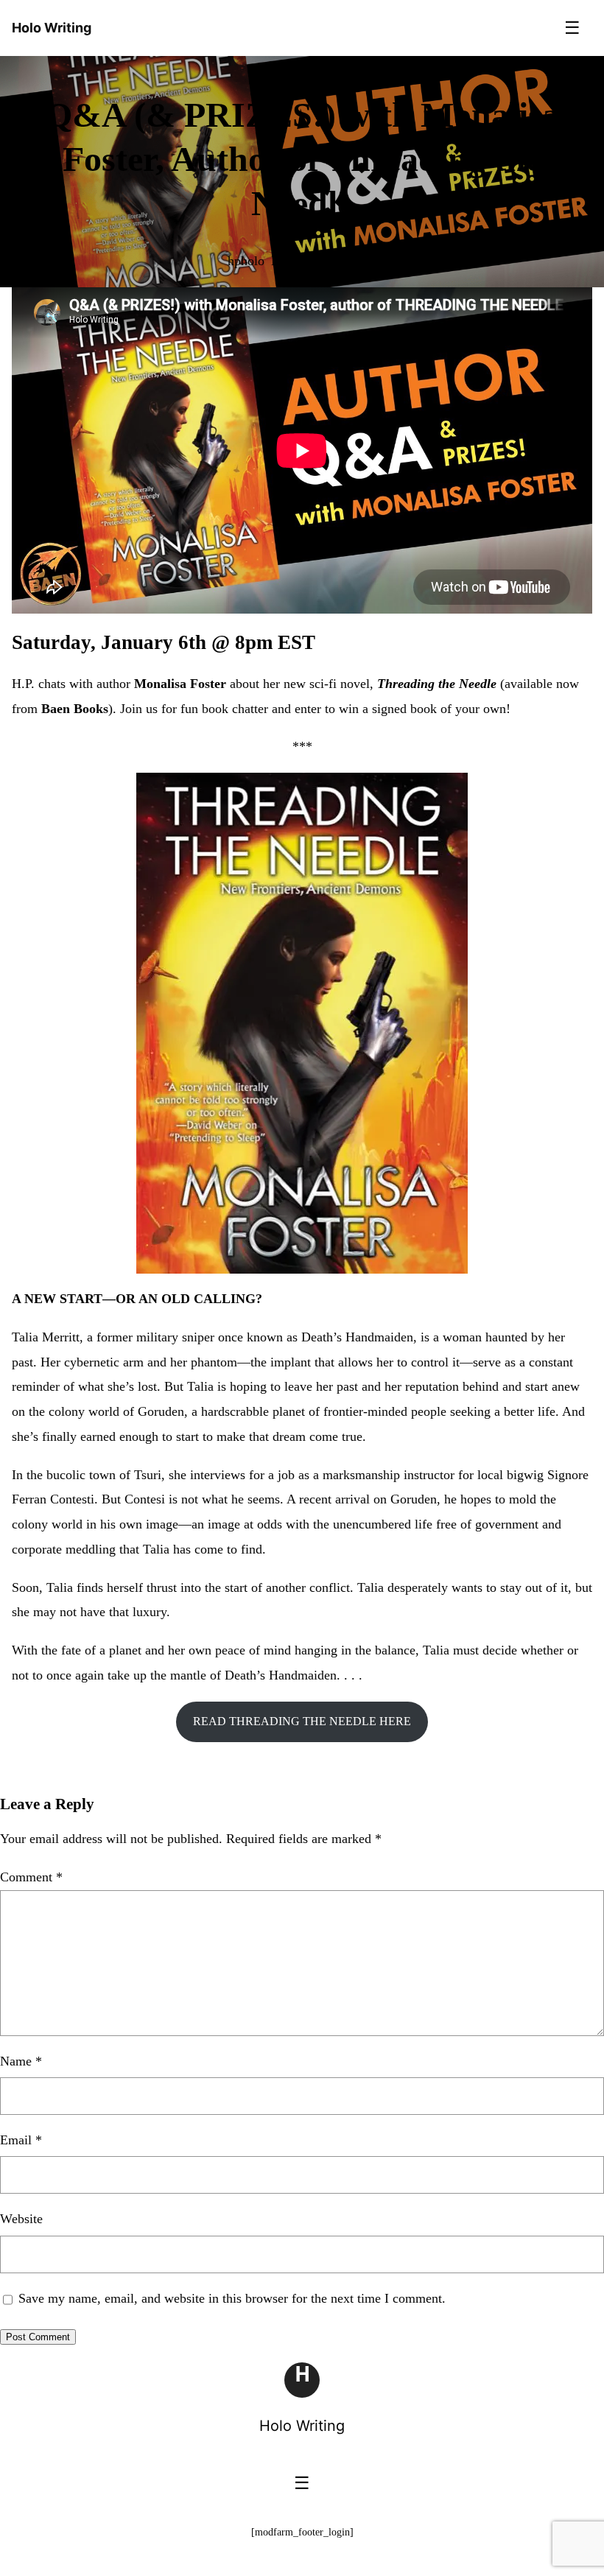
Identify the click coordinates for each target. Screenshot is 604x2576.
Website (21, 2219)
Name (21, 2061)
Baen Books (75, 709)
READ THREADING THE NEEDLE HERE (302, 1721)
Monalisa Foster (180, 684)
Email (21, 2140)
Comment (31, 1877)
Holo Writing (302, 2426)
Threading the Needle (437, 684)
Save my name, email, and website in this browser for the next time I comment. (232, 2298)
